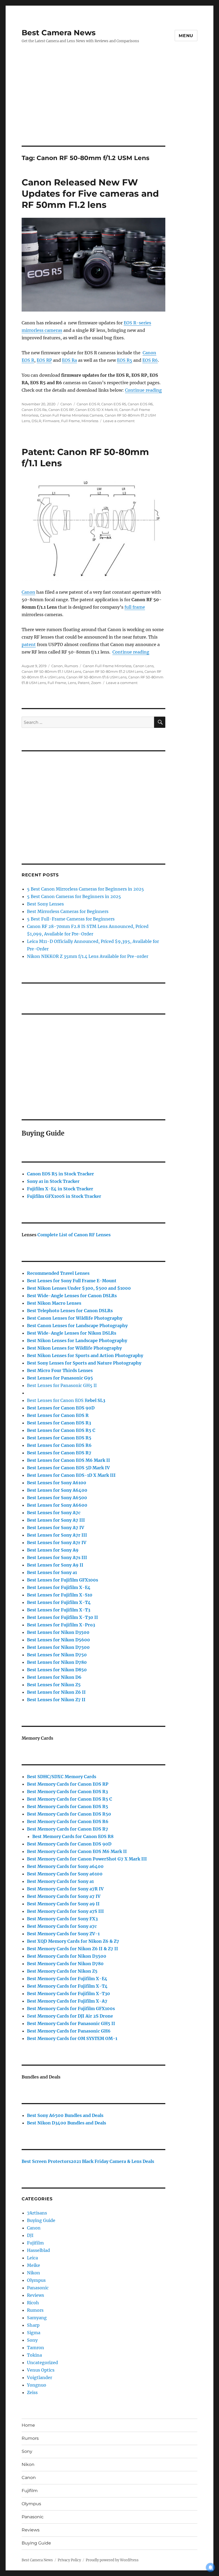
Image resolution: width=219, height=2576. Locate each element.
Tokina (34, 2355)
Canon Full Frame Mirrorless (107, 666)
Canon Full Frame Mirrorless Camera (72, 415)
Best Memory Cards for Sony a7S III (65, 1911)
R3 (59, 1423)
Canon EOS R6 (140, 404)
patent (29, 644)
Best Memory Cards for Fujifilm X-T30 (69, 1994)
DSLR (36, 421)
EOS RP (44, 360)
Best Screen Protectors (46, 2161)
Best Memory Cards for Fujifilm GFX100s (71, 2008)
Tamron (36, 2348)
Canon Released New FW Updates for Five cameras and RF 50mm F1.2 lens (90, 193)
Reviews (36, 2295)
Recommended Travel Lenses (58, 1273)
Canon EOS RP (61, 410)
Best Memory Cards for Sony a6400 (65, 1866)
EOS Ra (69, 360)
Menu (186, 36)
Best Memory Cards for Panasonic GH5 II (71, 2023)
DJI (30, 2235)
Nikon (34, 2273)
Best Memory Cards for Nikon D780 (65, 1964)
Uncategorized (42, 2363)
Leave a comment (119, 421)
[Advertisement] (111, 106)
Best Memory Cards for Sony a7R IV (65, 1889)
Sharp (33, 2325)
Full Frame (71, 421)
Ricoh (33, 2303)
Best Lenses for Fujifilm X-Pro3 (61, 1625)
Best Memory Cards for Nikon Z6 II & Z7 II (73, 1949)
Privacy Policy (69, 2560)
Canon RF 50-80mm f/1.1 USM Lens (51, 671)
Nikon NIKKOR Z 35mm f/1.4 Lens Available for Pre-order (88, 956)
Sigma (34, 2333)
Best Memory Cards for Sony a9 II (63, 1904)
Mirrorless (90, 421)
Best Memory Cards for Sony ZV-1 (63, 1934)
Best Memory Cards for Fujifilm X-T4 (67, 1986)
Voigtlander (40, 2377)
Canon (66, 404)
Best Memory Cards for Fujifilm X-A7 (67, 2001)
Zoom (96, 683)
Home (28, 2425)
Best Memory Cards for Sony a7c (62, 1926)
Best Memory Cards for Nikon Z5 (62, 1971)
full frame (135, 607)
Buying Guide (41, 2220)
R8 (73, 1836)
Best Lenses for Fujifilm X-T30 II (62, 1617)
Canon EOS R (88, 404)
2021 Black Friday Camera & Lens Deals (112, 2161)
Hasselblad (38, 2250)
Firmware (51, 421)
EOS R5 (125, 360)
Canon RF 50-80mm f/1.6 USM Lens (96, 677)
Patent (84, 683)
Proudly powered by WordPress (112, 2560)
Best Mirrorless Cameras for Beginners (68, 911)
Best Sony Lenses (45, 904)
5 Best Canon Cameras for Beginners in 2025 (74, 896)
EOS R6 (150, 360)
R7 (68, 1829)
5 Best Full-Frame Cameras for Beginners (71, 919)
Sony (32, 2340)
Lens (72, 683)
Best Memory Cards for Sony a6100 (65, 1874)
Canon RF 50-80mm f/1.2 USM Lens (113, 671)
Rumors (71, 666)
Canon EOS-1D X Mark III (96, 410)
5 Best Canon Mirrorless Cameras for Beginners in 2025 (85, 889)
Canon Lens (143, 666)
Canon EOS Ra (34, 410)
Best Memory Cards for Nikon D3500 (67, 1956)
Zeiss (32, 2392)
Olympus (36, 2280)
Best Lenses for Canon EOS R (57, 1400)
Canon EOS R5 (114, 404)
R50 (69, 1814)
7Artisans (37, 2213)
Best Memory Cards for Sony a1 (60, 1881)
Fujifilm (35, 2243)
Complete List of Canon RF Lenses (74, 1235)
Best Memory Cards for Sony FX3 (62, 1919)
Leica (32, 2258)
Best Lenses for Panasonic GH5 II (62, 1385)
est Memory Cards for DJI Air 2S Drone (71, 2016)
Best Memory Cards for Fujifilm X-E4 (67, 1979)
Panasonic (38, 2288)
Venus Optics (41, 2370)
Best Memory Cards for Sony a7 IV (64, 1896)
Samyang (37, 2318)
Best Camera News (59, 33)
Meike (34, 2265)
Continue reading (143, 390)
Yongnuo (37, 2385)
